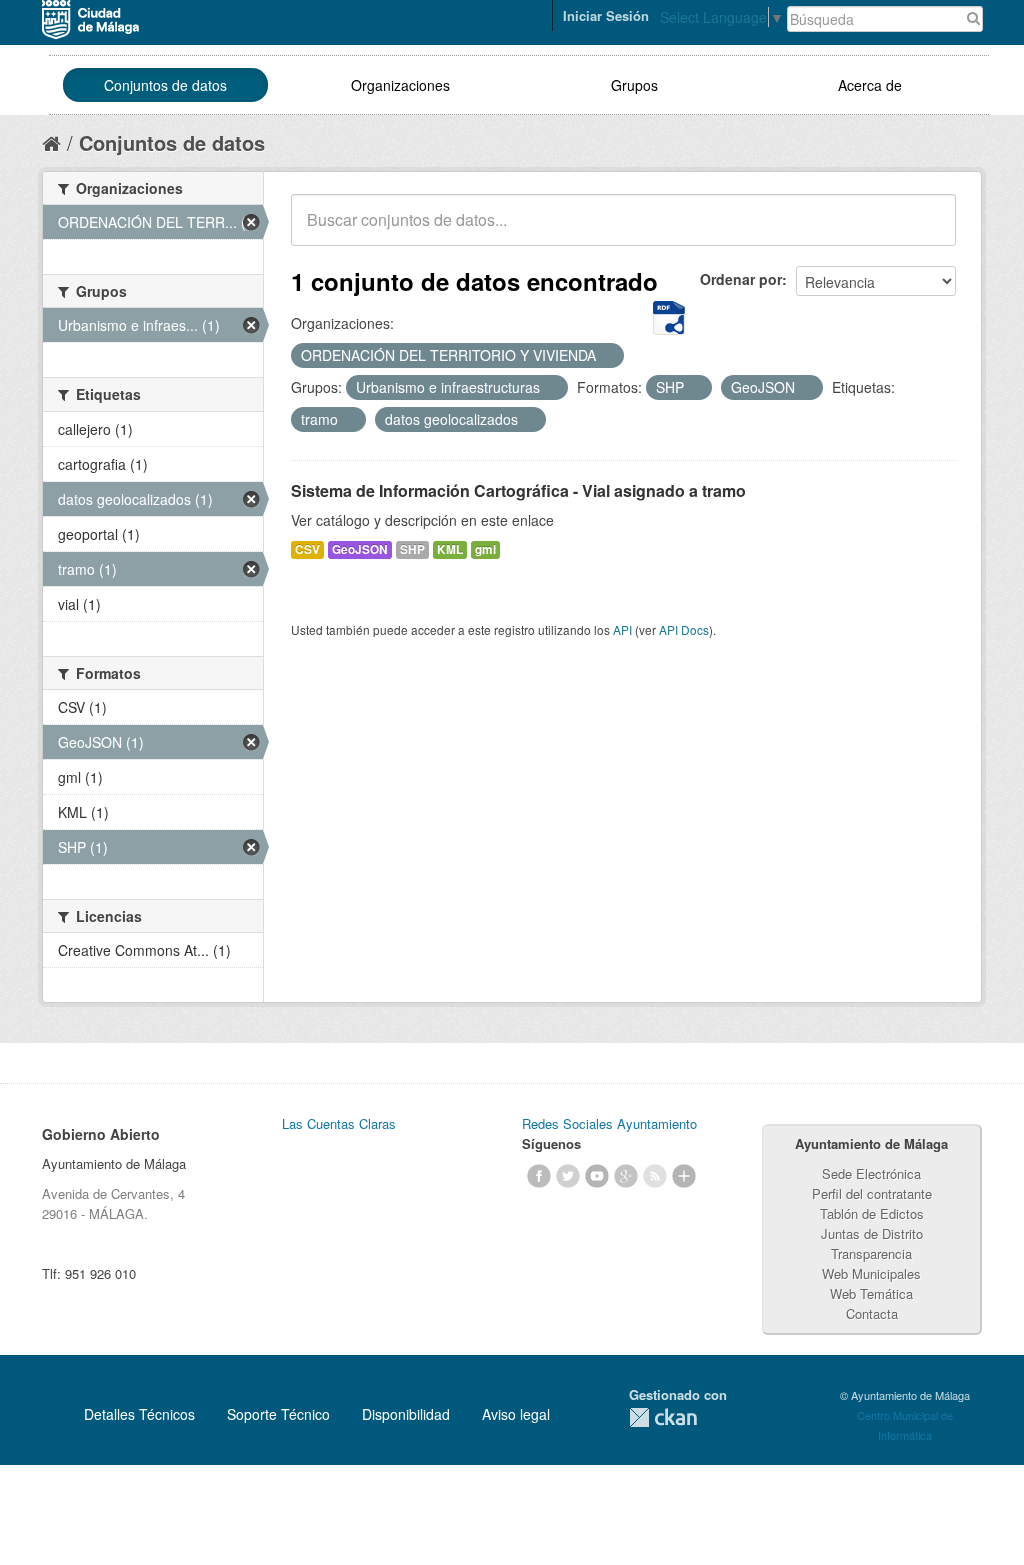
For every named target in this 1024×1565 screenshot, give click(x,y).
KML (450, 549)
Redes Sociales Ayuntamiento (609, 1123)
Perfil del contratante (872, 1193)
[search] (927, 231)
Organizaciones (400, 85)
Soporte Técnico (278, 1414)
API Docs (684, 629)
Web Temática (871, 1293)
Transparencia (871, 1253)
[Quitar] (607, 356)
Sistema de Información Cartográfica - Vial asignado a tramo (518, 490)
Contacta (872, 1313)
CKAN (663, 1417)
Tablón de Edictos (872, 1213)
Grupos (634, 85)
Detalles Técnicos (139, 1414)
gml (485, 549)
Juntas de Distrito (872, 1233)
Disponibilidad (406, 1414)
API (622, 629)
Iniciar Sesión (606, 15)
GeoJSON (360, 549)
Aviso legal (516, 1414)
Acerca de (870, 85)
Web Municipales (871, 1273)
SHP (412, 549)
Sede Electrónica (871, 1173)
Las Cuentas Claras (339, 1123)
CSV (307, 549)
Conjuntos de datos (165, 85)
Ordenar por (741, 279)
